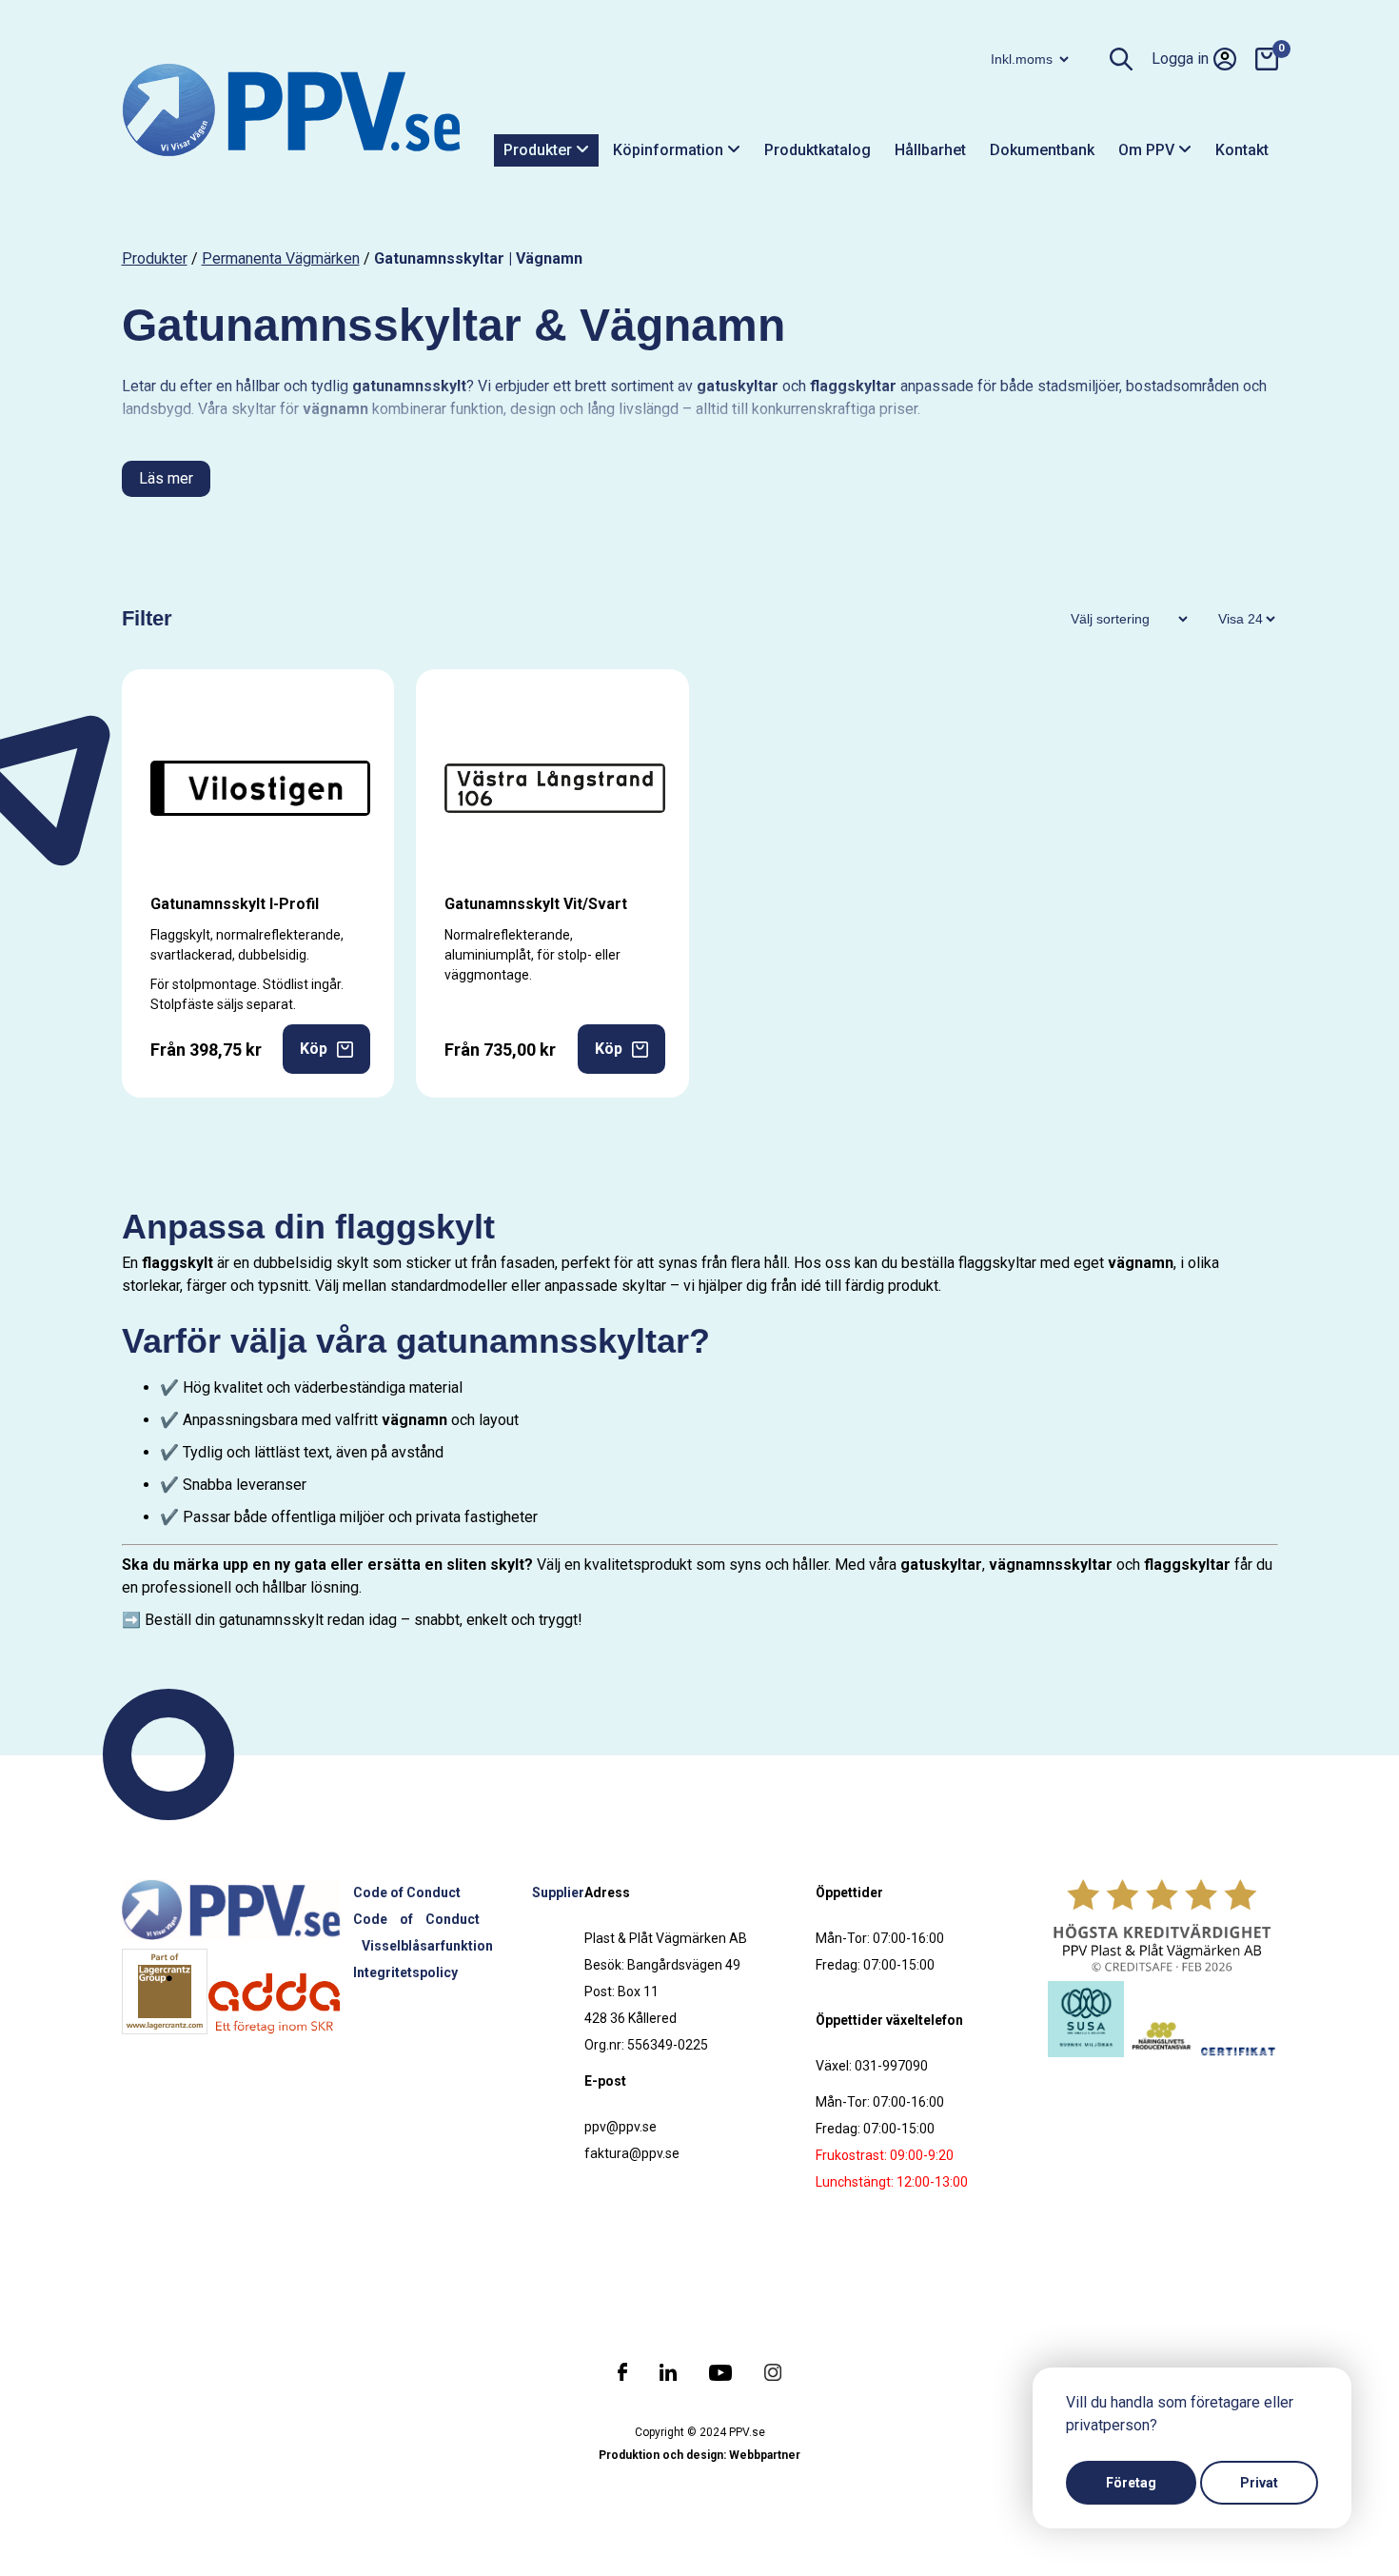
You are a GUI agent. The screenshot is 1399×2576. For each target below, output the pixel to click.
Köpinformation (670, 150)
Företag (1131, 2483)
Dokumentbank (1042, 150)
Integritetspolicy (405, 1972)
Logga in (1180, 59)
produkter (155, 258)
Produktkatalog (818, 150)
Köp (314, 1049)
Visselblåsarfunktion (427, 1946)
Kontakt (1242, 150)
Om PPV (1148, 150)
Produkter (540, 150)
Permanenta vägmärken (281, 258)
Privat (1259, 2483)
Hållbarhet (930, 150)
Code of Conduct (407, 1892)
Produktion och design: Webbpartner (699, 2455)
